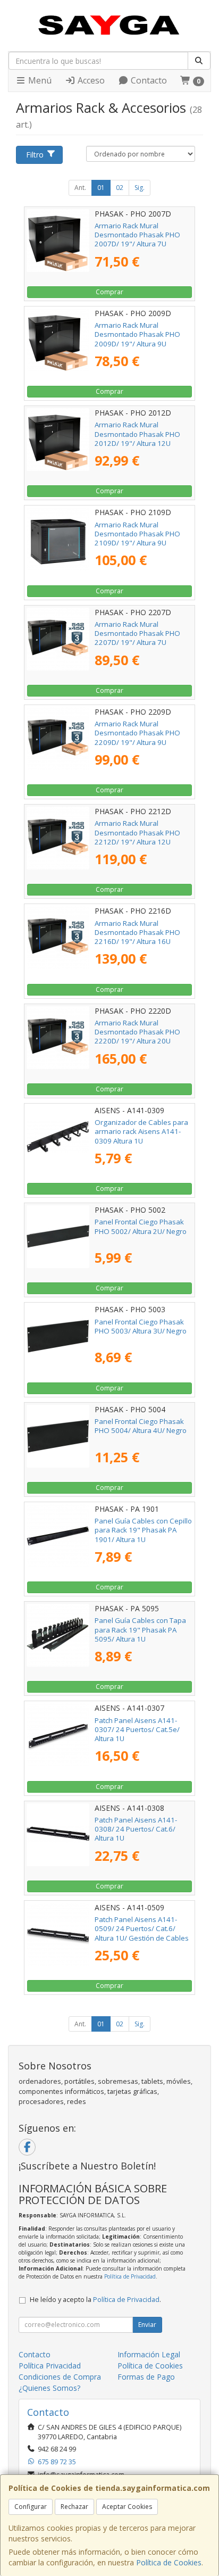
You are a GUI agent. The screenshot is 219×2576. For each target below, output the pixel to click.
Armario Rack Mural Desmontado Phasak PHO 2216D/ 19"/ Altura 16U (137, 933)
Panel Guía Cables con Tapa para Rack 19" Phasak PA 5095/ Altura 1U (140, 1630)
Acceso (90, 80)
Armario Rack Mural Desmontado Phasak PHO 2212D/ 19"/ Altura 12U (137, 833)
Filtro (35, 155)
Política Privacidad (50, 2366)
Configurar (31, 2507)
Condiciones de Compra (60, 2377)
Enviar (147, 2325)
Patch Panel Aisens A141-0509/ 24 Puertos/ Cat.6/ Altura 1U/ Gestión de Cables (142, 1929)
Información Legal (149, 2354)
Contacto (148, 80)
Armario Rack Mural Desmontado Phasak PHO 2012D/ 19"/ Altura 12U (137, 434)
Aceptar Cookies (127, 2507)
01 (101, 188)
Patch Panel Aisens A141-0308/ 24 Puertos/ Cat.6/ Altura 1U (136, 1829)
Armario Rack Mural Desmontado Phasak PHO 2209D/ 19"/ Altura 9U (137, 733)
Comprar (109, 292)
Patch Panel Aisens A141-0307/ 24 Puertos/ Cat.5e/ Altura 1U (137, 1730)
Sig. (140, 188)
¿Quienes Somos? (49, 2388)
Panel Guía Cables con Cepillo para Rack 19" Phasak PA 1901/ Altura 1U (143, 1530)
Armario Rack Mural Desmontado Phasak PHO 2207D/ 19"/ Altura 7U (137, 633)
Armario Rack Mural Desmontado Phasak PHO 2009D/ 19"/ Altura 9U (137, 334)
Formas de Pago (146, 2377)
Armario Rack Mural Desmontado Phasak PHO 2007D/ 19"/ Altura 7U (137, 235)
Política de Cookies (169, 2562)
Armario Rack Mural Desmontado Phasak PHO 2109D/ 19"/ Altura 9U (137, 534)
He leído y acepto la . (95, 2300)
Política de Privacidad (130, 2276)
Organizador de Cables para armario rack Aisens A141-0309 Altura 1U (141, 1132)
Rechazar (74, 2507)
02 (120, 188)
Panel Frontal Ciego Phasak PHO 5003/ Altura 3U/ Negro (141, 1326)
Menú (39, 80)
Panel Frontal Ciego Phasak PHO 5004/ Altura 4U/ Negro (141, 1426)
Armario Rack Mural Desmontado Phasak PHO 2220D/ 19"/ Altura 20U (137, 1032)
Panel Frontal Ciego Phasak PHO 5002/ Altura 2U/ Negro (141, 1226)
